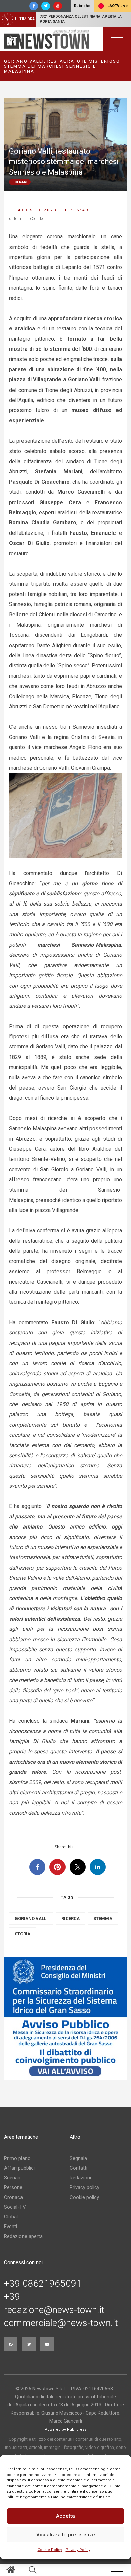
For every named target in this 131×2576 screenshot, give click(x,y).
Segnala (78, 2158)
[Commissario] (65, 2018)
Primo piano (17, 2158)
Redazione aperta (23, 2236)
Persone (13, 2187)
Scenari (12, 2178)
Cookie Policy (50, 2550)
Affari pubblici (19, 2168)
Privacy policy (84, 2187)
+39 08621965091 (43, 2284)
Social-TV (15, 2207)
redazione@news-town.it (54, 2310)
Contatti (78, 2168)
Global (11, 2217)
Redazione (81, 2178)
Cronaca (13, 2197)
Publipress (77, 2430)
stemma (103, 1919)
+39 (12, 2297)
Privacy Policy (78, 2550)
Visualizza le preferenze (66, 2535)
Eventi (11, 2227)
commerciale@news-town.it (61, 2323)
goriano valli (31, 1919)
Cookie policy (84, 2197)
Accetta (65, 2516)
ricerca (71, 1919)
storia (23, 1934)
